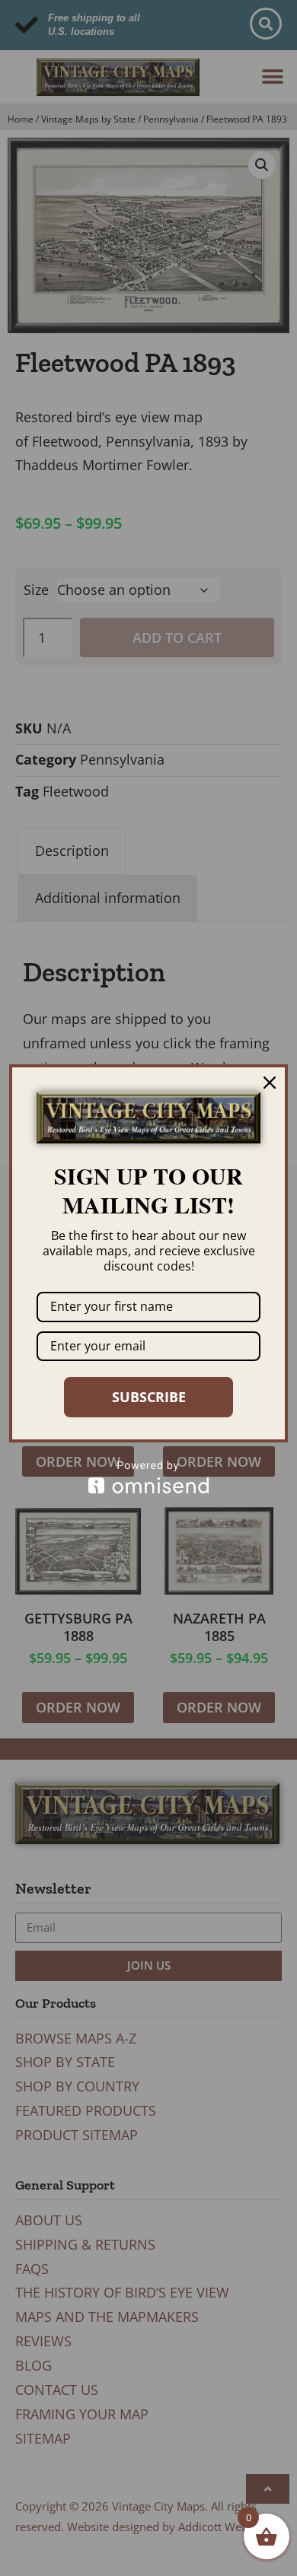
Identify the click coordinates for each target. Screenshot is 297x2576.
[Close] (270, 1083)
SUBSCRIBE (149, 1397)
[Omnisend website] (148, 1477)
